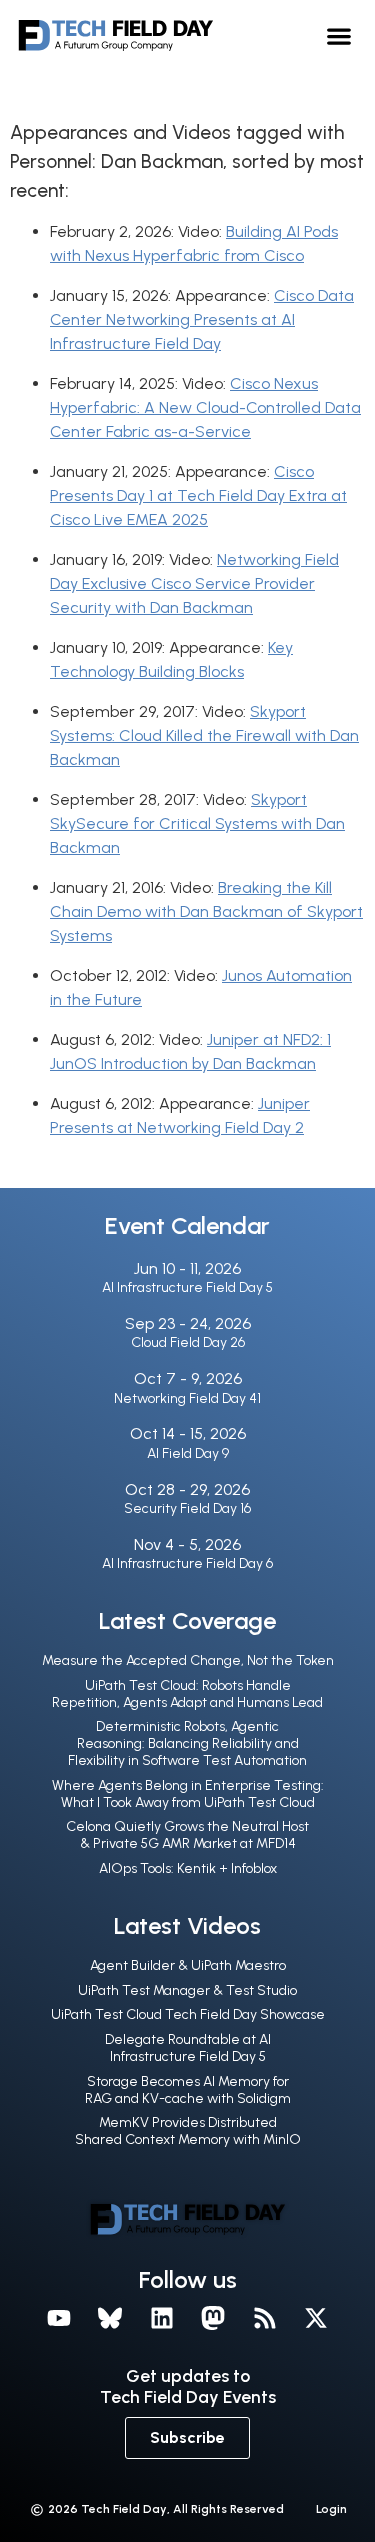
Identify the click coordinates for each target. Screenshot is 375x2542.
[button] (339, 35)
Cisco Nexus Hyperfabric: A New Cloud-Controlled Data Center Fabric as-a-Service (205, 407)
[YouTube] (59, 2319)
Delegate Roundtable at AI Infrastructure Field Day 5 (188, 2048)
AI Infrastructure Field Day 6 (187, 1563)
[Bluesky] (110, 2319)
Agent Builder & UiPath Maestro (188, 1965)
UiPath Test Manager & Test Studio (187, 1990)
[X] (317, 2319)
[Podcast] (265, 2319)
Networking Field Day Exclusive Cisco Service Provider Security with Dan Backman (194, 583)
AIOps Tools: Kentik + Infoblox (188, 1868)
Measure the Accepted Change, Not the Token (188, 1660)
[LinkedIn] (162, 2319)
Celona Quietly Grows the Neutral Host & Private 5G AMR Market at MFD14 (187, 1835)
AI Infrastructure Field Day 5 (187, 1287)
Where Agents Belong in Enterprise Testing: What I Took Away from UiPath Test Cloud (188, 1794)
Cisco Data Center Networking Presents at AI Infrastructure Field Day (202, 319)
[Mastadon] (214, 2319)
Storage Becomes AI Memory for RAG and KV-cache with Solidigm (188, 2090)
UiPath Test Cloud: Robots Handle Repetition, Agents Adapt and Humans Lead (187, 1694)
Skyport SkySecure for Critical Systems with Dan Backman (197, 823)
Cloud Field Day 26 (188, 1342)
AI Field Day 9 (188, 1453)
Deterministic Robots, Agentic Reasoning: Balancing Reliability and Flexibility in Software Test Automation (187, 1743)
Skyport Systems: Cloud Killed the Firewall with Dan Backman (204, 735)
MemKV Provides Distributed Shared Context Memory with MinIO (188, 2131)
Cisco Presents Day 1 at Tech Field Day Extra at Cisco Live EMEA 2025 (198, 495)
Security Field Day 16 (187, 1508)
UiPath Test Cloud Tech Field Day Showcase (188, 2014)
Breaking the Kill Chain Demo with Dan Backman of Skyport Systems (206, 911)
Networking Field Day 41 (187, 1398)
